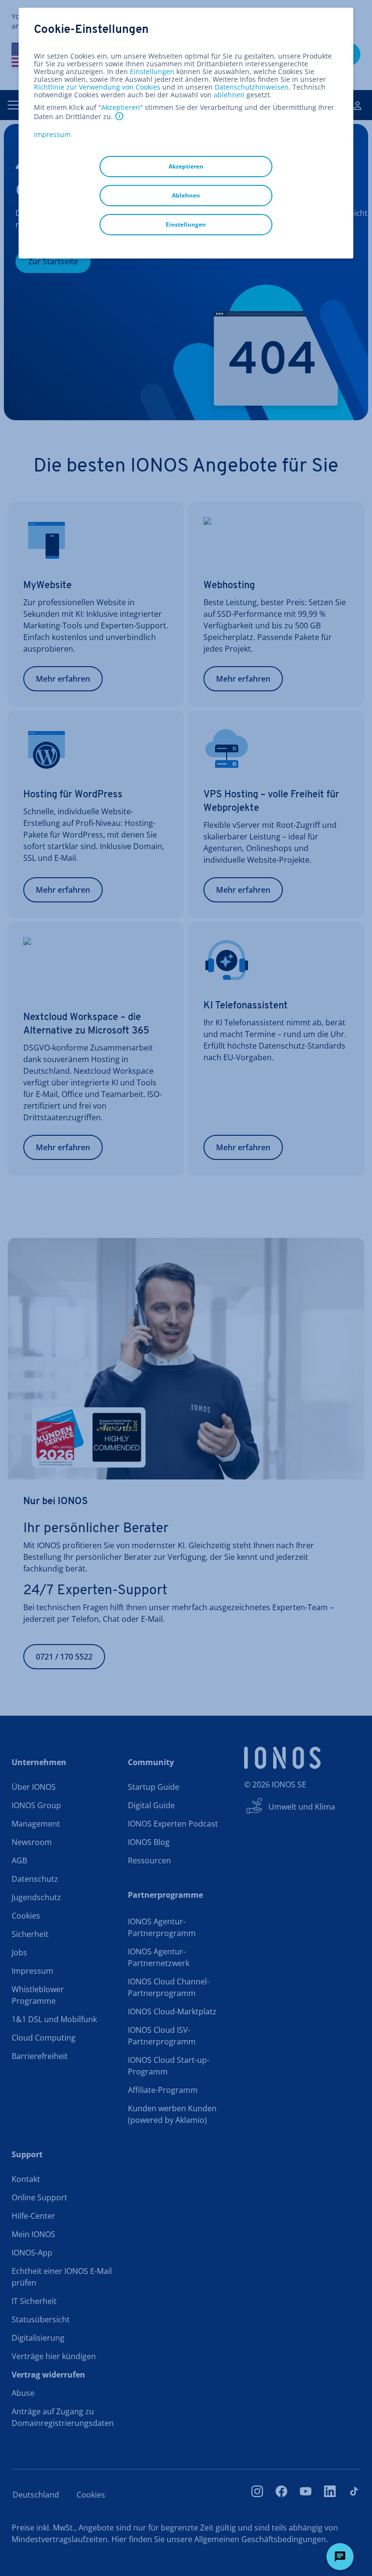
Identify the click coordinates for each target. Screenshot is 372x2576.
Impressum (52, 134)
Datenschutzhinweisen (252, 87)
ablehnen (229, 95)
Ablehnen (186, 195)
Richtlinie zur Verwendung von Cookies (97, 87)
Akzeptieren (121, 107)
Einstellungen (152, 72)
